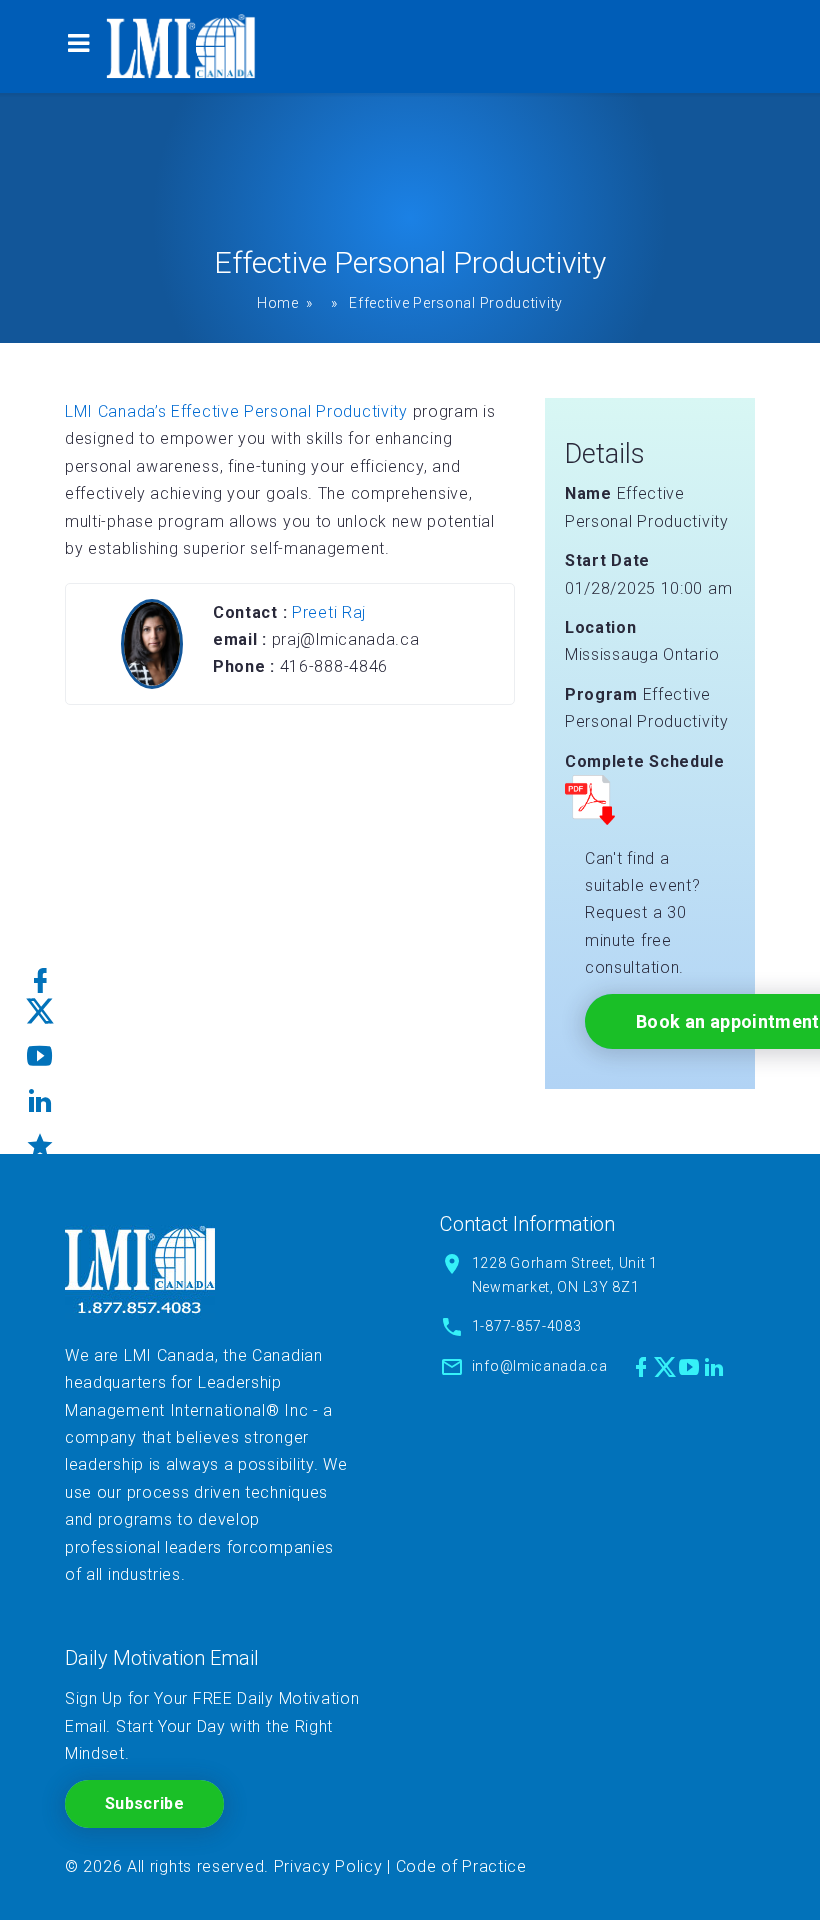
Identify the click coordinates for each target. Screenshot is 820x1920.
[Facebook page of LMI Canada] (641, 1367)
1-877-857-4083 (527, 1326)
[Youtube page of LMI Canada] (689, 1367)
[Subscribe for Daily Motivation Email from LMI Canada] (40, 1138)
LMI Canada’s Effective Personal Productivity (236, 411)
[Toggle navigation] (78, 46)
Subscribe (144, 1803)
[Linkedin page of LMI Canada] (714, 1367)
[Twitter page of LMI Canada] (665, 1367)
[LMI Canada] (181, 46)
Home (278, 303)
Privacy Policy (328, 1866)
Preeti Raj (329, 612)
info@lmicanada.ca (540, 1366)
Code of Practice (461, 1866)
